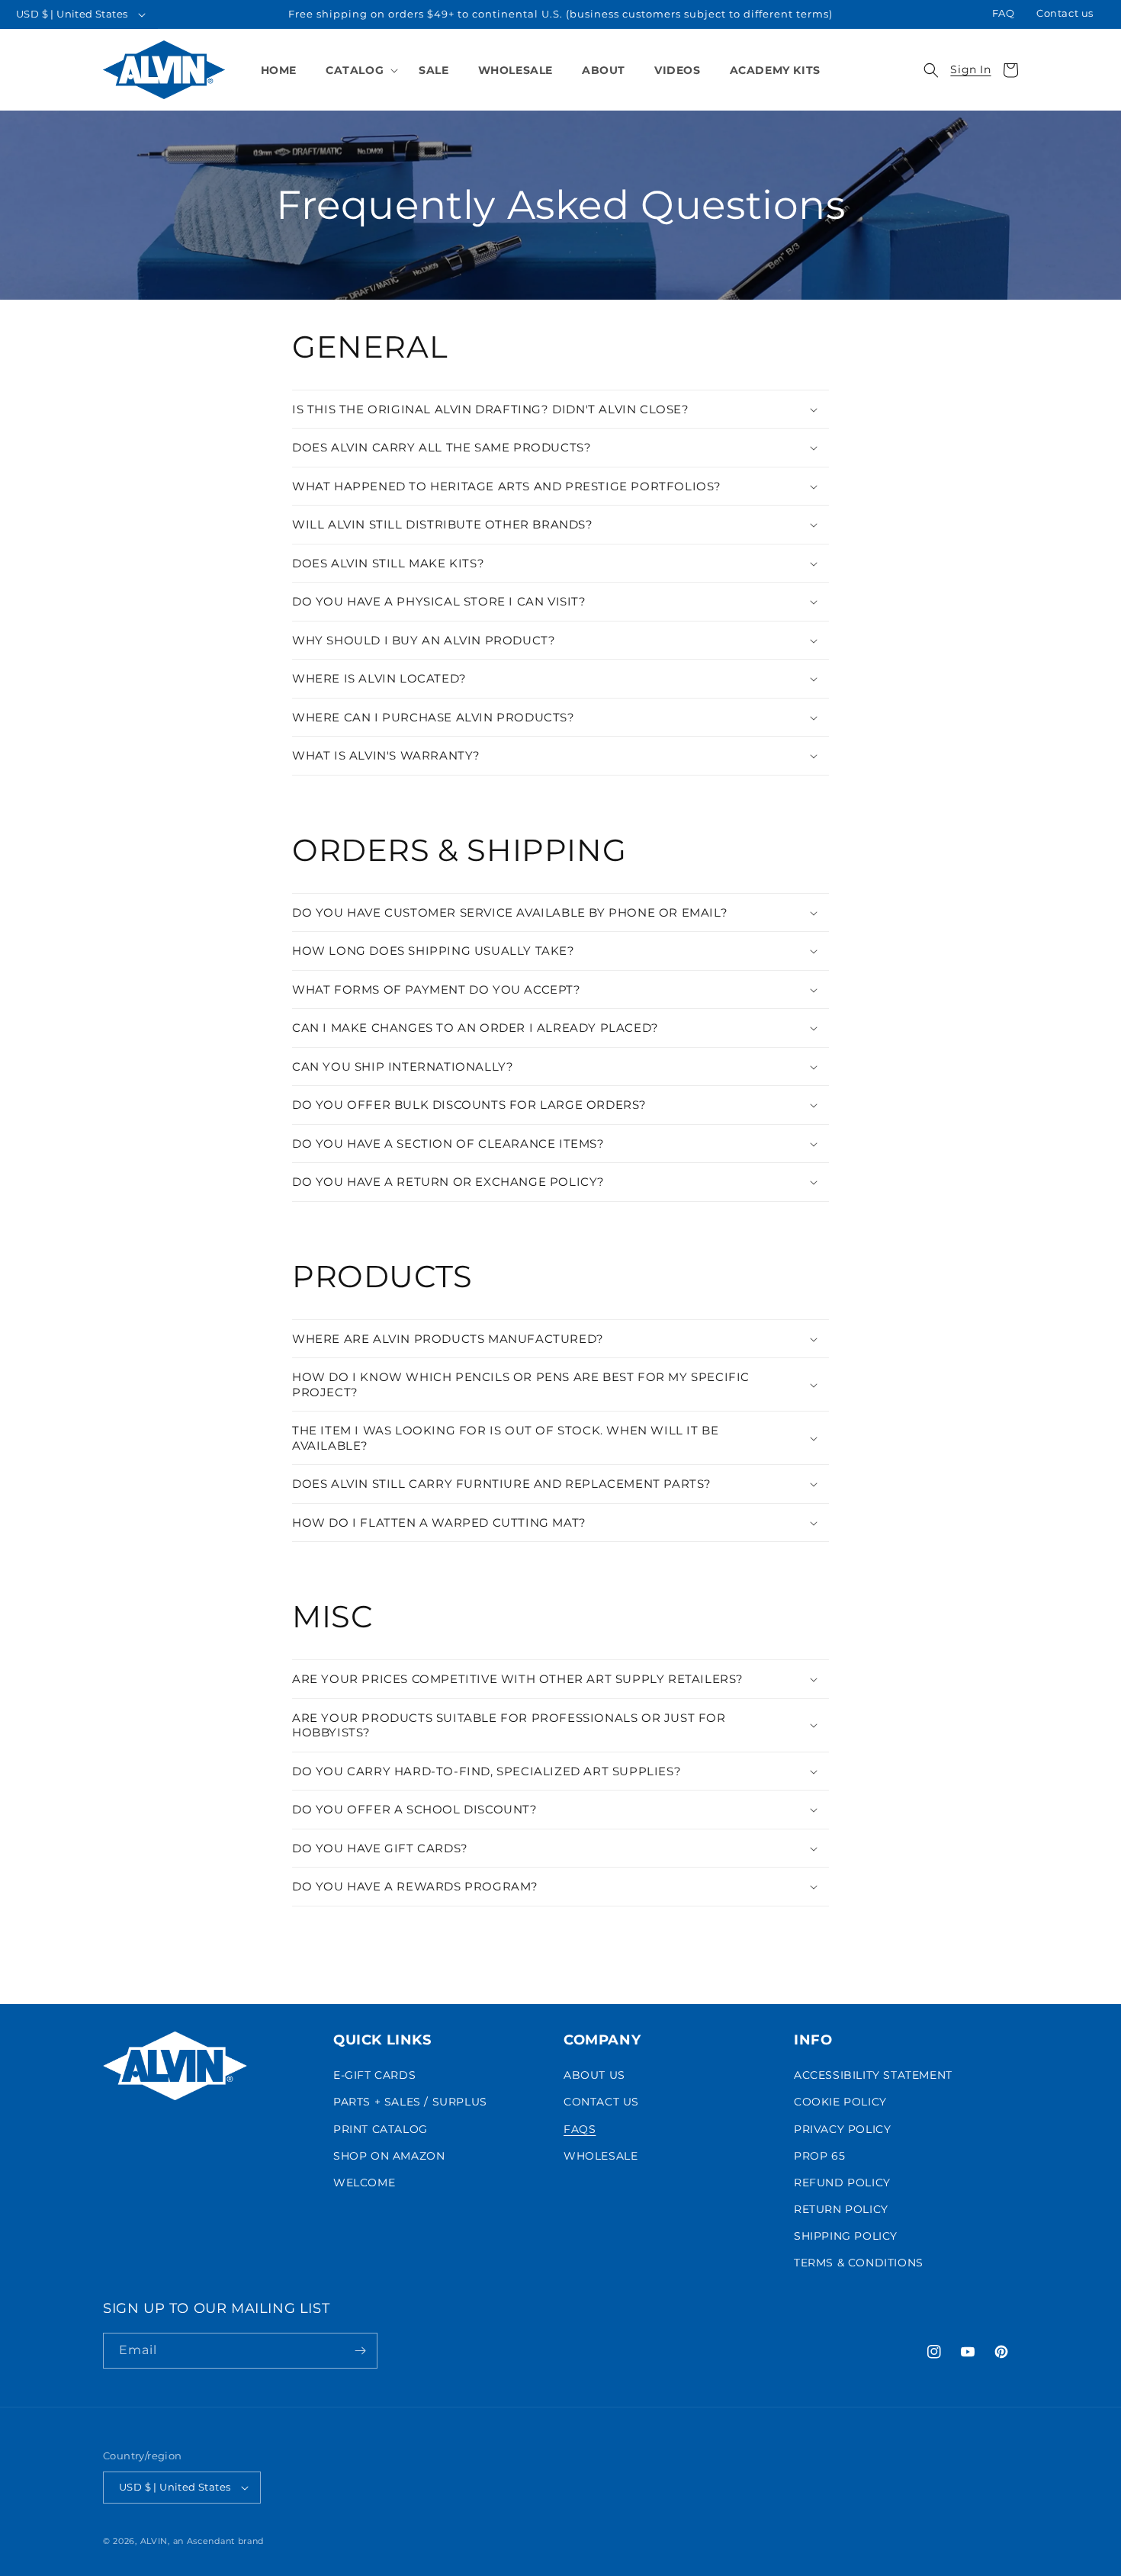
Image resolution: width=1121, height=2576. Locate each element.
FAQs (580, 2129)
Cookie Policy (840, 2102)
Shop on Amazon (389, 2156)
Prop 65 (819, 2156)
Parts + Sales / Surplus (410, 2102)
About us (594, 2075)
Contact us (1065, 13)
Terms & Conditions (859, 2263)
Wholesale (601, 2156)
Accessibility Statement (873, 2075)
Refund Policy (842, 2183)
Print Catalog (381, 2129)
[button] (358, 70)
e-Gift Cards (374, 2075)
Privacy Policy (842, 2129)
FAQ (1004, 13)
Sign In (970, 70)
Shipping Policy (846, 2237)
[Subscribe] (360, 2351)
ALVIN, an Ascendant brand (202, 2541)
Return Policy (841, 2209)
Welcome (364, 2183)
